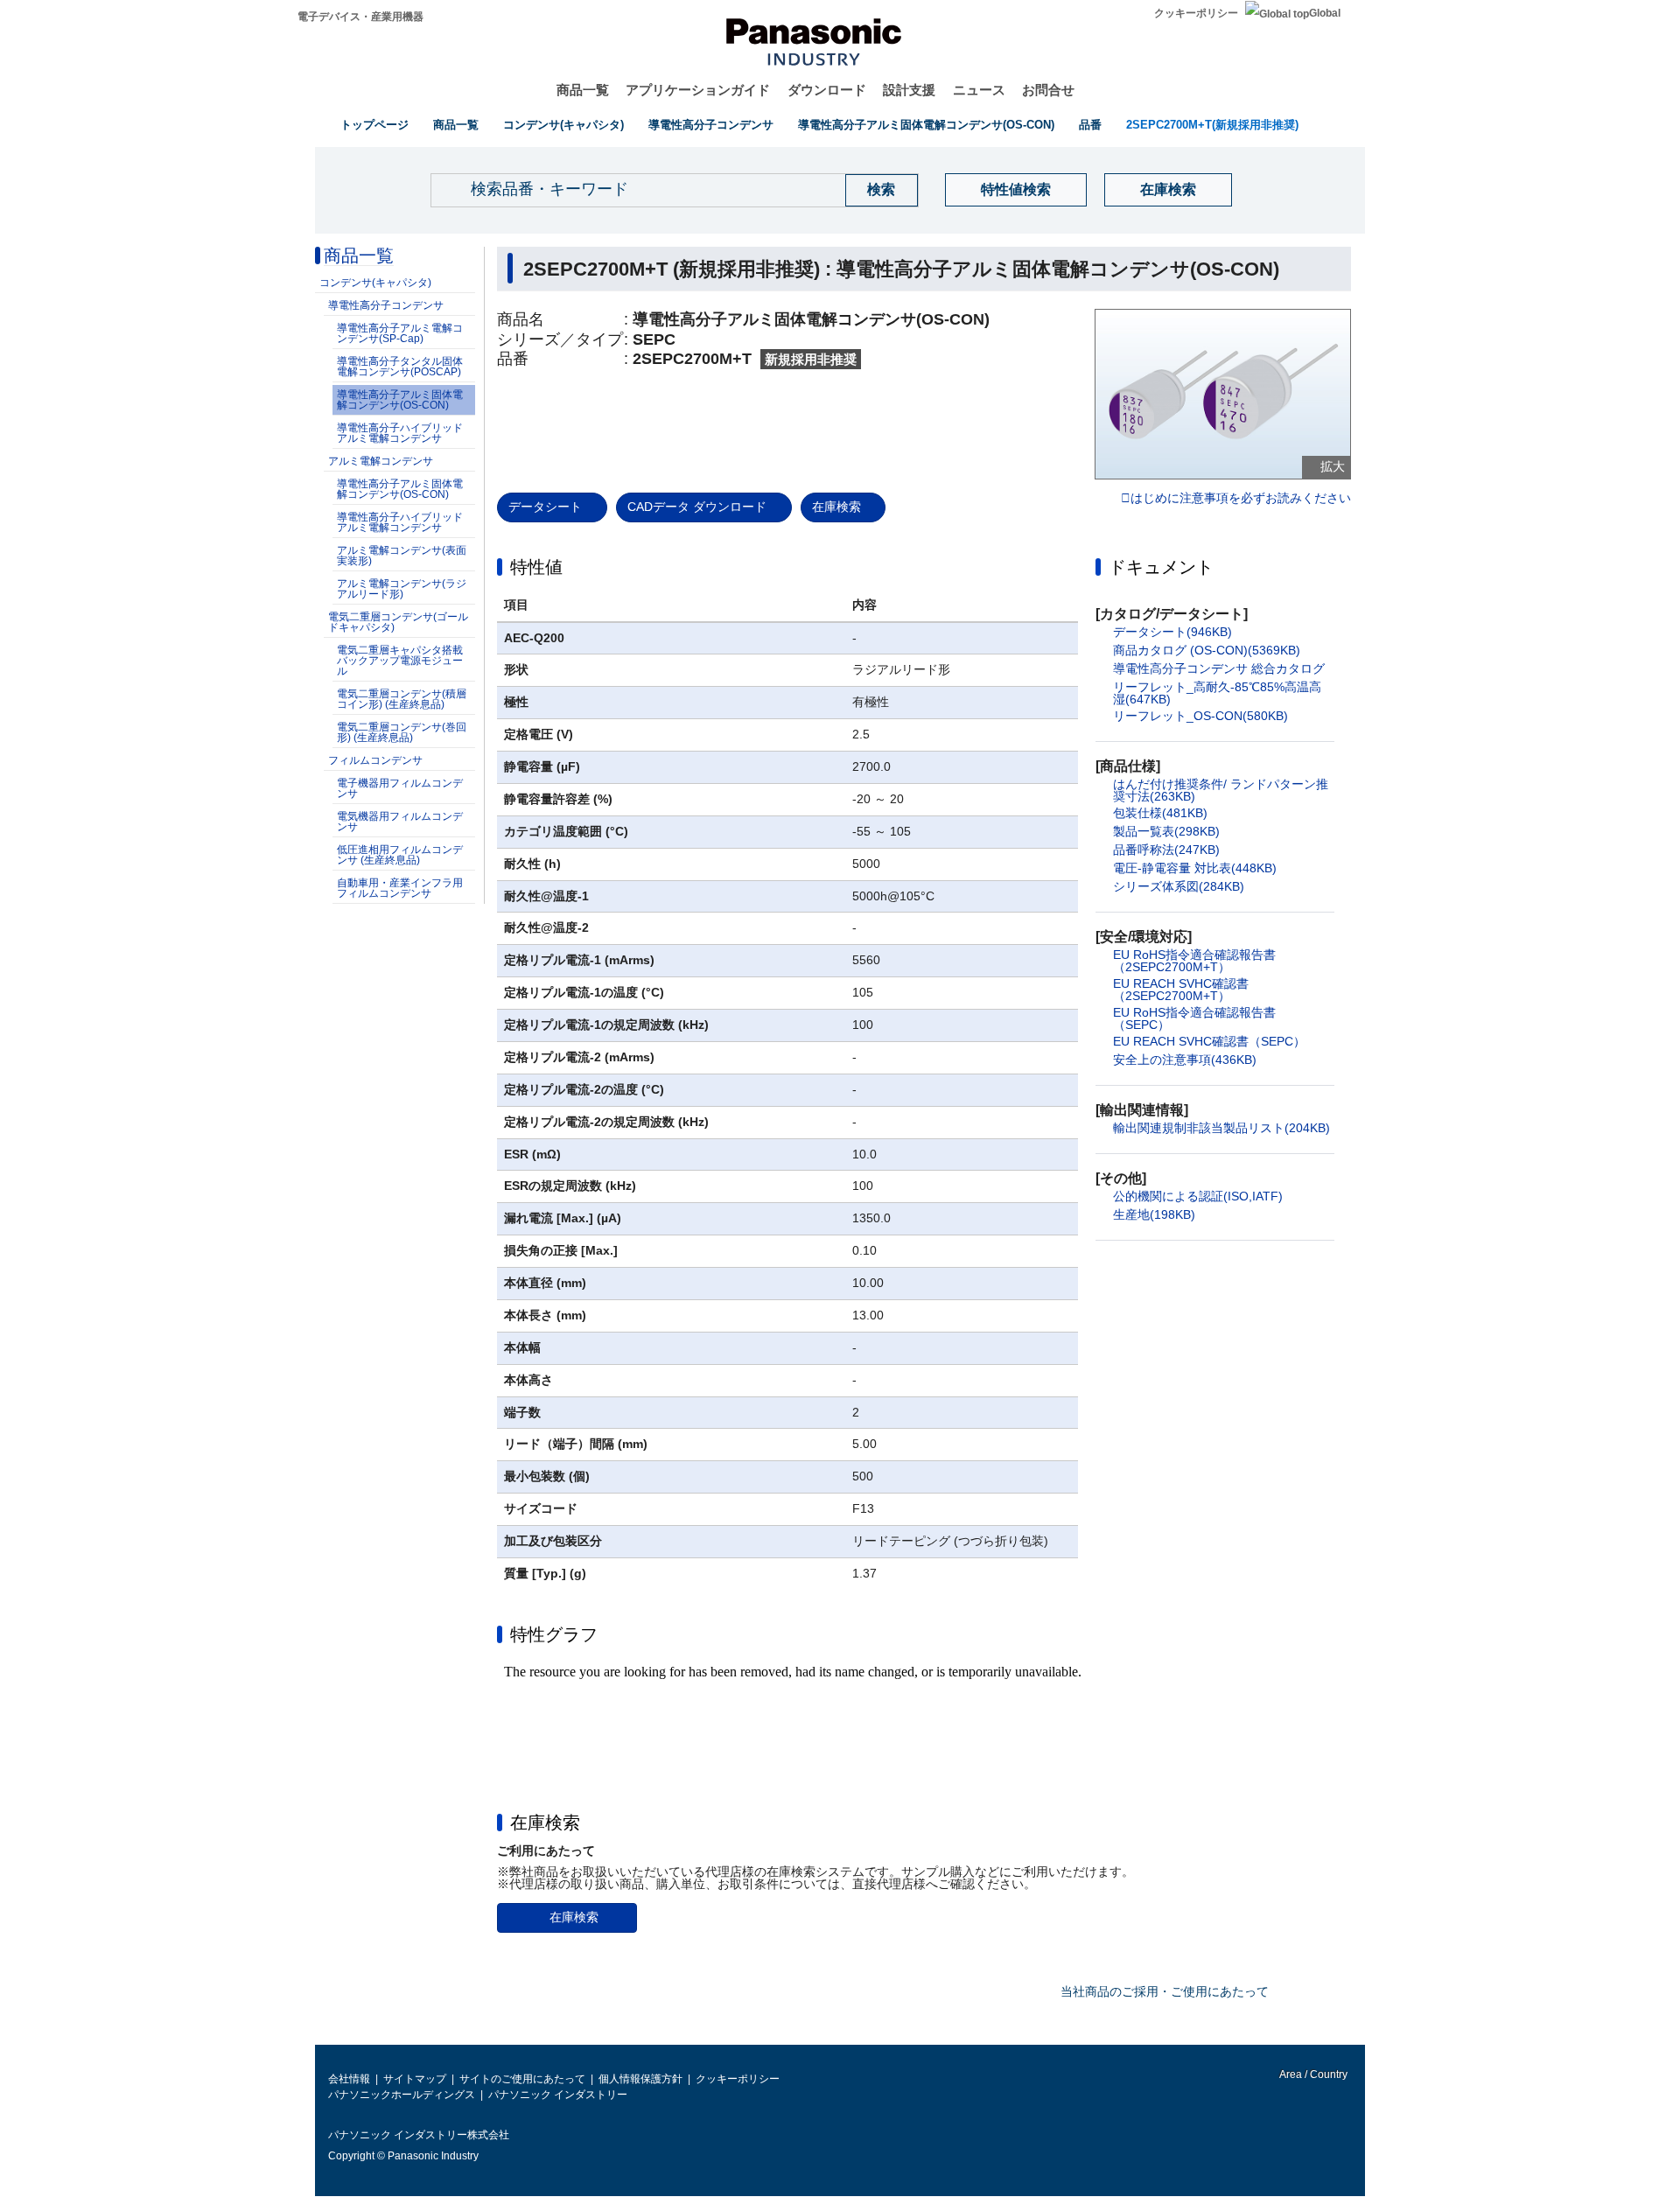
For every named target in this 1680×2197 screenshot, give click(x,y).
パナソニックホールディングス (402, 2095)
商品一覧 (583, 90)
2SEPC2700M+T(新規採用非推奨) (1212, 125)
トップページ (374, 125)
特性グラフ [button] (554, 1634)
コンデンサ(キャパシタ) (563, 125)
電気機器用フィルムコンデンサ (400, 822)
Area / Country (1312, 2075)
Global (1325, 13)
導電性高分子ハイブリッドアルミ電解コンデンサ (400, 433)
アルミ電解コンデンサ (381, 461)
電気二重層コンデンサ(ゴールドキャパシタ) (398, 622)
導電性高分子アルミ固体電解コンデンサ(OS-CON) (926, 125)
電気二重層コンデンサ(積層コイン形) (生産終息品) (402, 699)
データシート (545, 507)
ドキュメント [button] (1161, 567)
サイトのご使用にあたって (522, 2079)
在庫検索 (1168, 189)
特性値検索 (1016, 189)
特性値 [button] (536, 567)
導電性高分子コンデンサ (711, 125)
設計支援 (909, 90)
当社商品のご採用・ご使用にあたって (1165, 1991)
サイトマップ (415, 2079)
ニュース (979, 90)
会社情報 (349, 2079)
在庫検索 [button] (545, 1823)
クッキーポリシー (1196, 13)
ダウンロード (827, 90)
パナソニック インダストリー (558, 2095)
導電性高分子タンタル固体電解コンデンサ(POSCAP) (400, 367)
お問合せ (1048, 90)
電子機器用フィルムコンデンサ (400, 788)
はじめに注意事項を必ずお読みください (1241, 499)
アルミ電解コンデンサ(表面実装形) (402, 556)
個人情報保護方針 (640, 2079)
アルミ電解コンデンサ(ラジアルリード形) (402, 589)
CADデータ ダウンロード (697, 507)
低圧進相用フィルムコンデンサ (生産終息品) (400, 855)
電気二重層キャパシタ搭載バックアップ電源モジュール (400, 661)
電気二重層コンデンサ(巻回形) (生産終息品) (402, 732)
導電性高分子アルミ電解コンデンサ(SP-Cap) (400, 333)
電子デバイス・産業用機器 (360, 17)
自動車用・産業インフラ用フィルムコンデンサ (400, 888)
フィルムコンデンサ (375, 760)
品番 (1090, 125)
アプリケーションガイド (698, 90)
